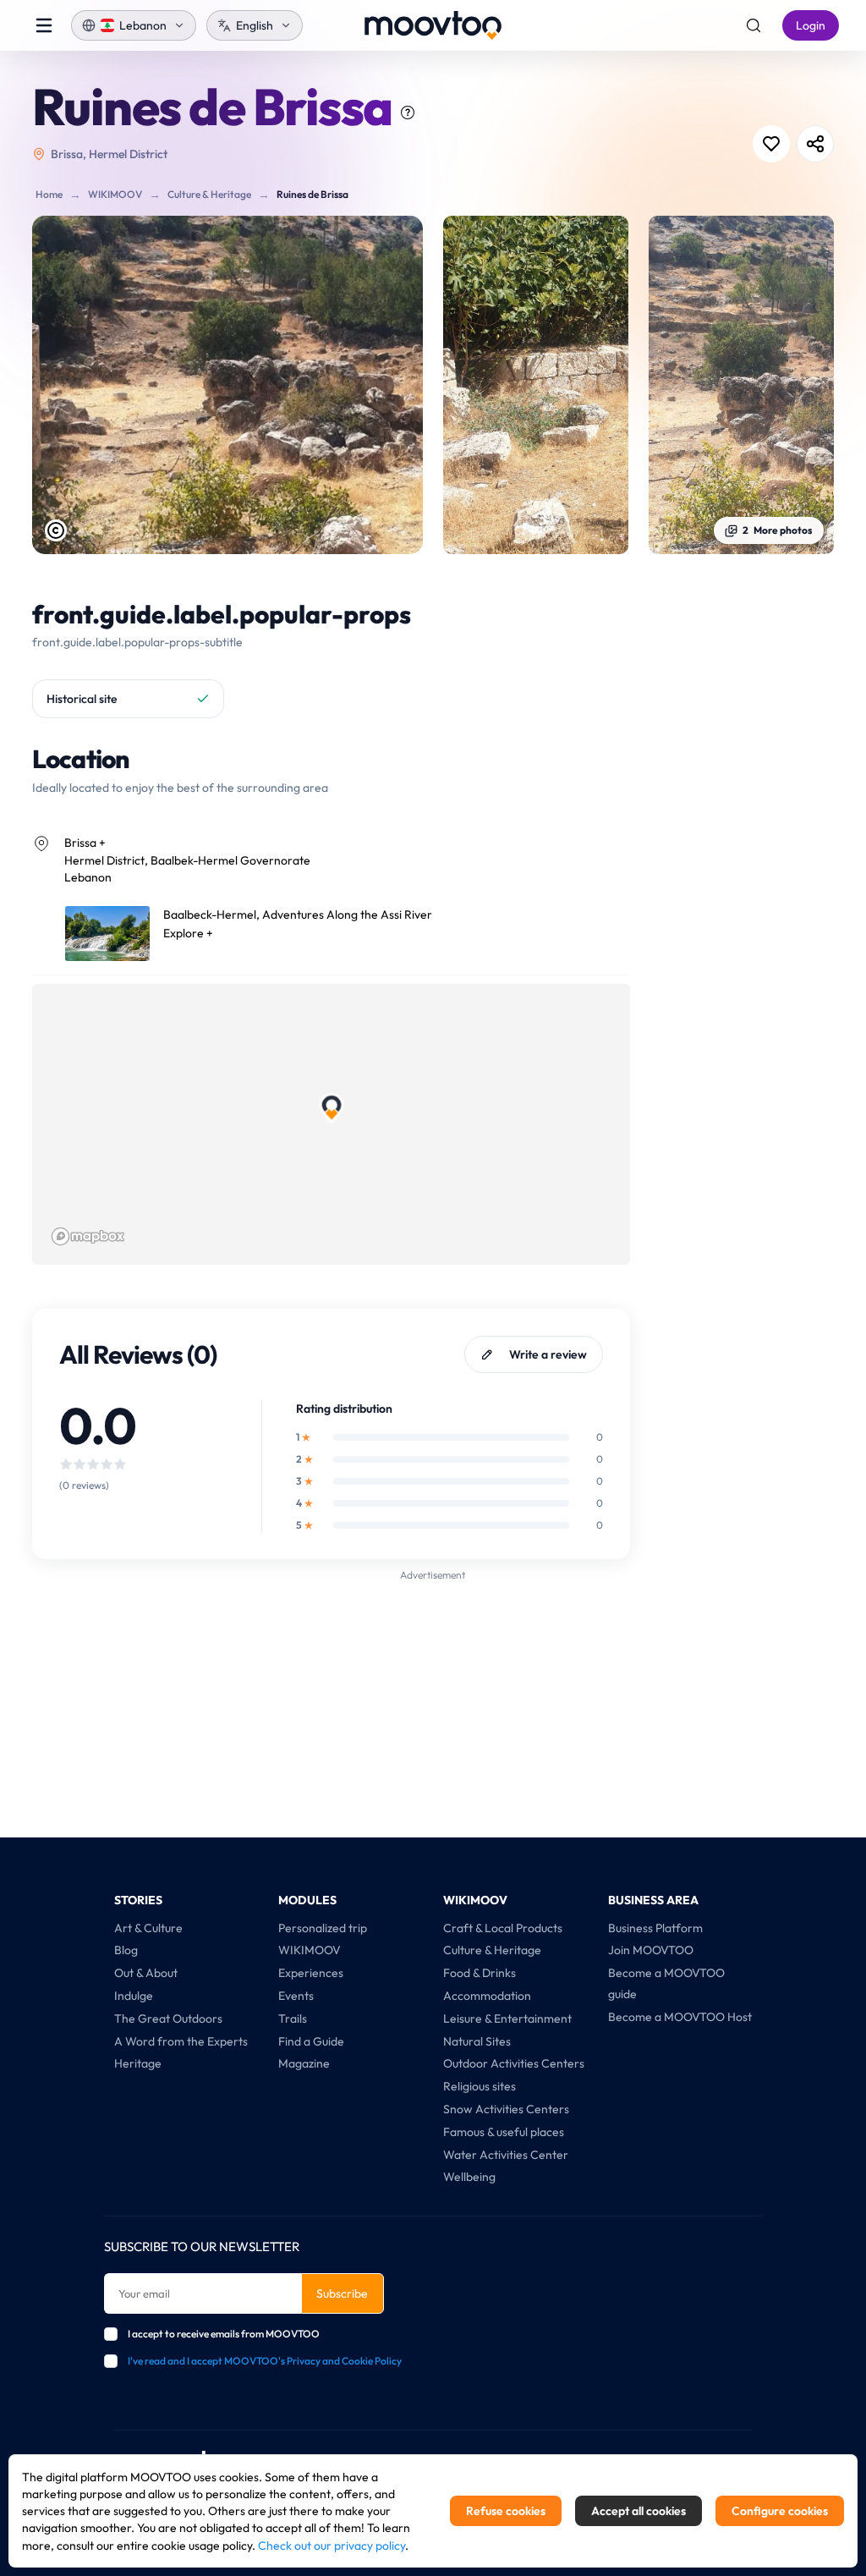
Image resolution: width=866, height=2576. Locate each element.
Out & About (146, 1973)
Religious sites (480, 2086)
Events (296, 1996)
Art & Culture (148, 1928)
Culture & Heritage (209, 194)
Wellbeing (469, 2177)
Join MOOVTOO (651, 1950)
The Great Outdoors (168, 2019)
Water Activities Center (506, 2155)
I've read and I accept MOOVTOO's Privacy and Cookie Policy (265, 2361)
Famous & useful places (504, 2132)
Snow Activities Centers (506, 2109)
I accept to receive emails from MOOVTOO (224, 2334)
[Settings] (754, 25)
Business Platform (655, 1928)
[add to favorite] (771, 144)
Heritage (138, 2063)
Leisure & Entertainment (507, 2019)
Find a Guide (311, 2041)
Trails (293, 2019)
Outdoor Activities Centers (514, 2063)
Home (49, 194)
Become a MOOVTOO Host (680, 2017)
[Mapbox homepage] (88, 1236)
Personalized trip (323, 1928)
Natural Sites (477, 2041)
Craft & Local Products (503, 1928)
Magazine (304, 2063)
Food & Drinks (480, 1973)
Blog (126, 1950)
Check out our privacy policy (332, 2546)
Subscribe (342, 2293)
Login (811, 25)
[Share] (815, 144)
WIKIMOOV (115, 194)
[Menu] (44, 25)
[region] (332, 1124)
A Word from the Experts (181, 2041)
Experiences (311, 1973)
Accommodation (487, 1996)
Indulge (134, 1996)
